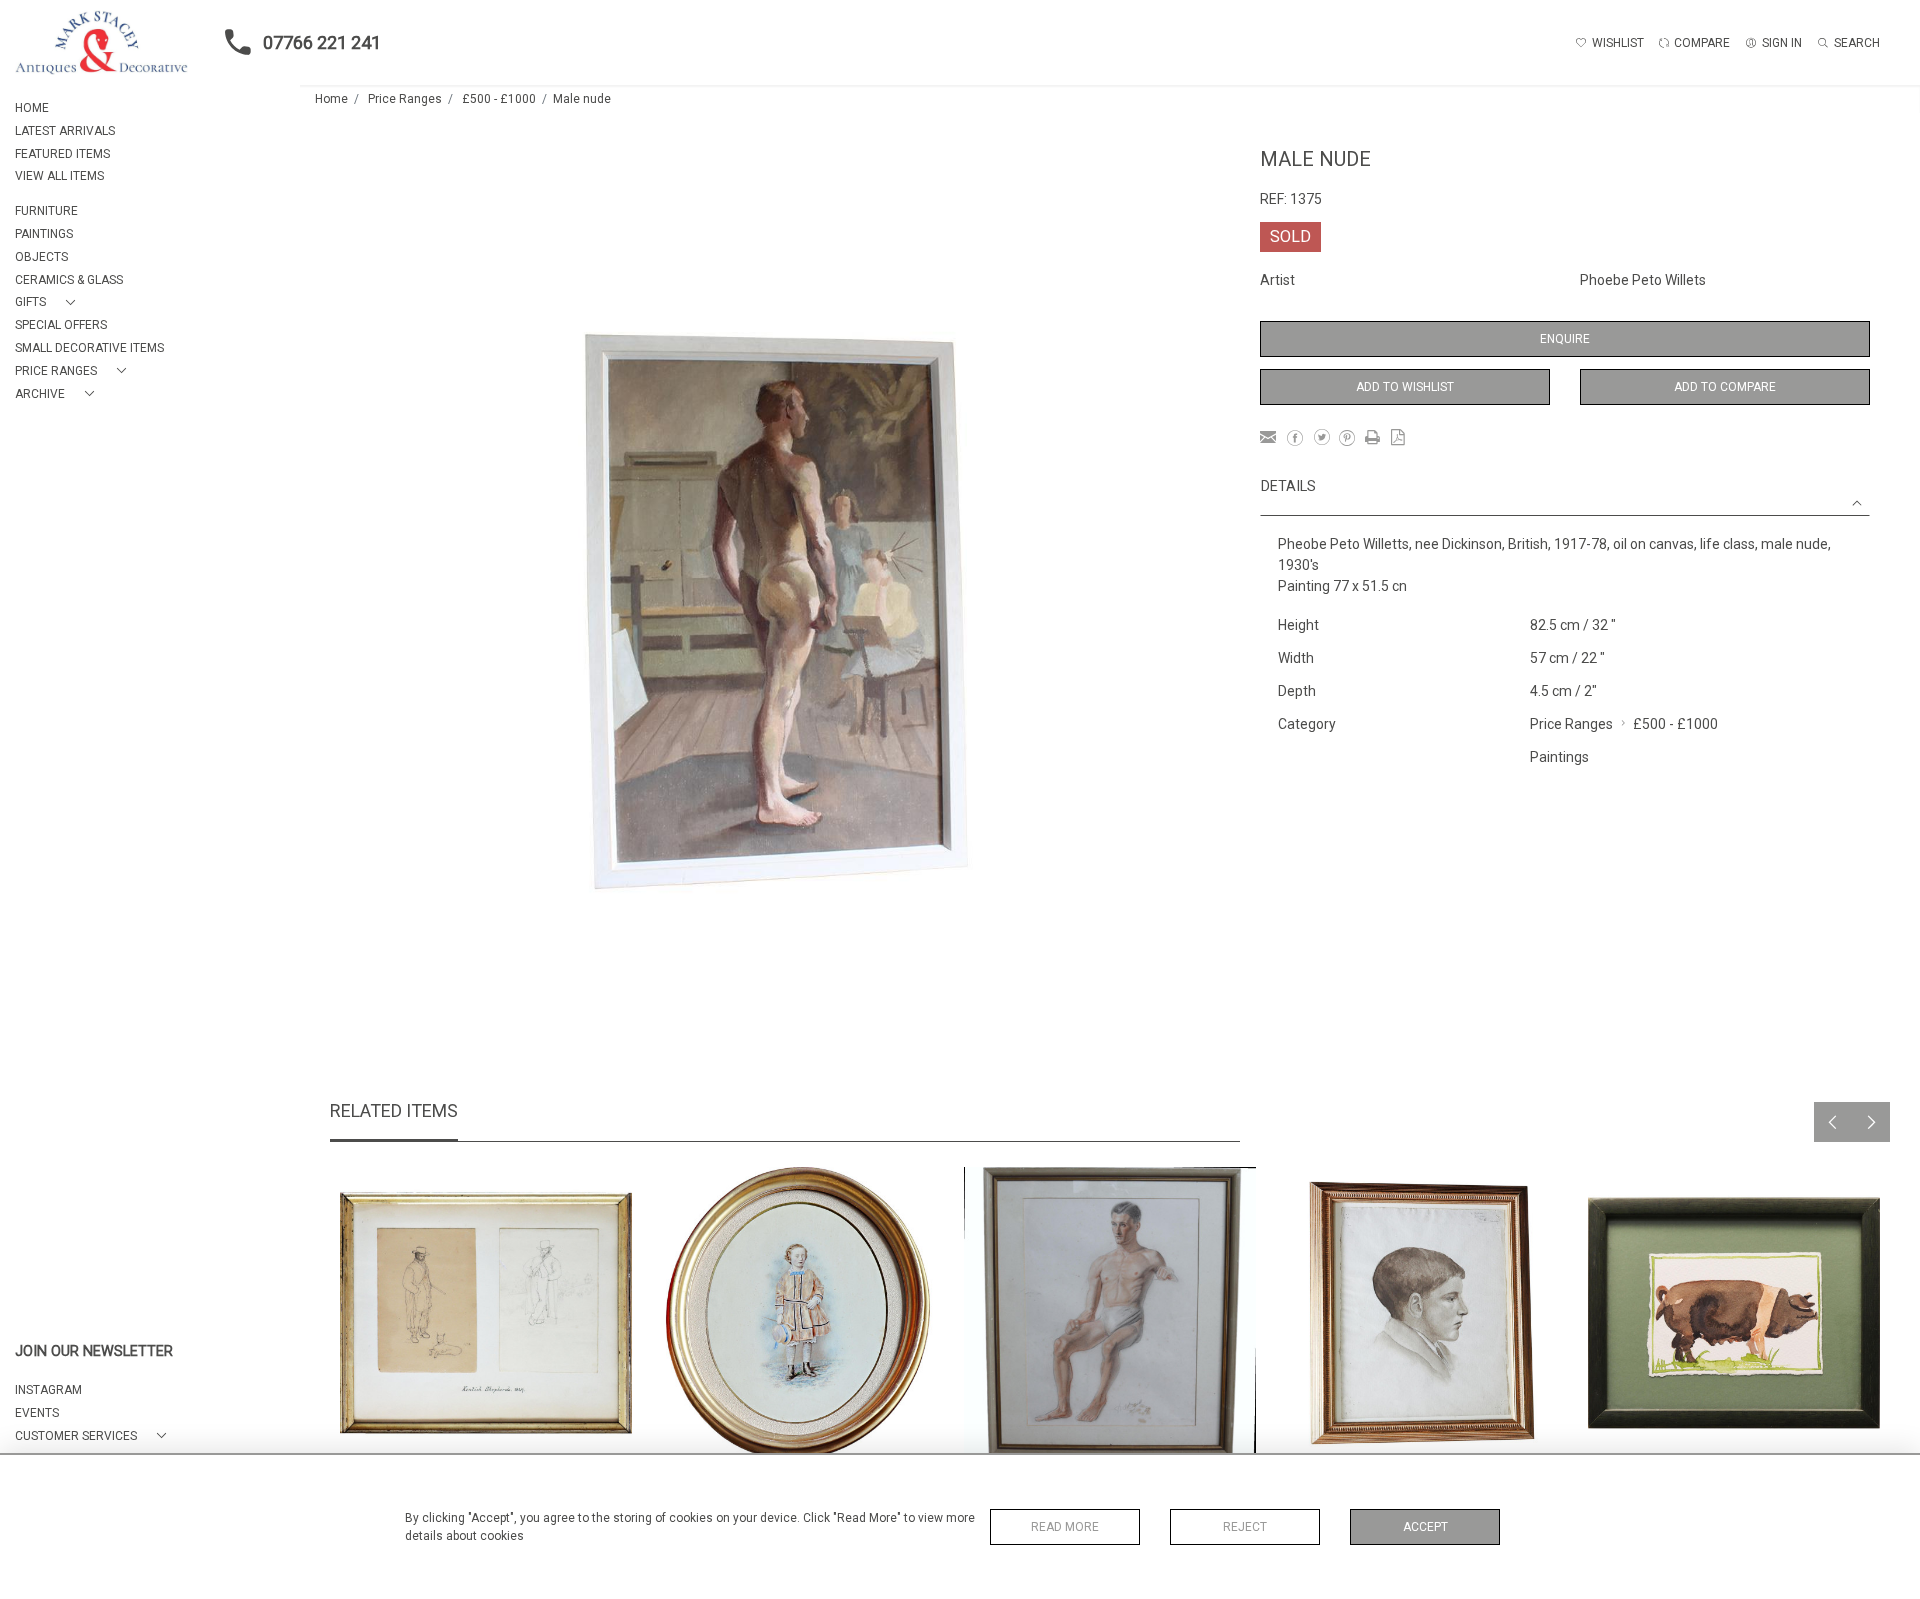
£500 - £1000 (499, 99)
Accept (1425, 1527)
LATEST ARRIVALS (65, 131)
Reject (1245, 1527)
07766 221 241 (322, 42)
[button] (49, 302)
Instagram (48, 1390)
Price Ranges (405, 99)
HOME (32, 108)
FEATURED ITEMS (62, 154)
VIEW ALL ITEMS (59, 176)
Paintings (1559, 757)
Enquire (1565, 339)
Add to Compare (1725, 387)
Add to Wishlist (1405, 387)
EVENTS (37, 1413)
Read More (1065, 1527)
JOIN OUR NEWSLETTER (94, 1351)
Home (331, 99)
